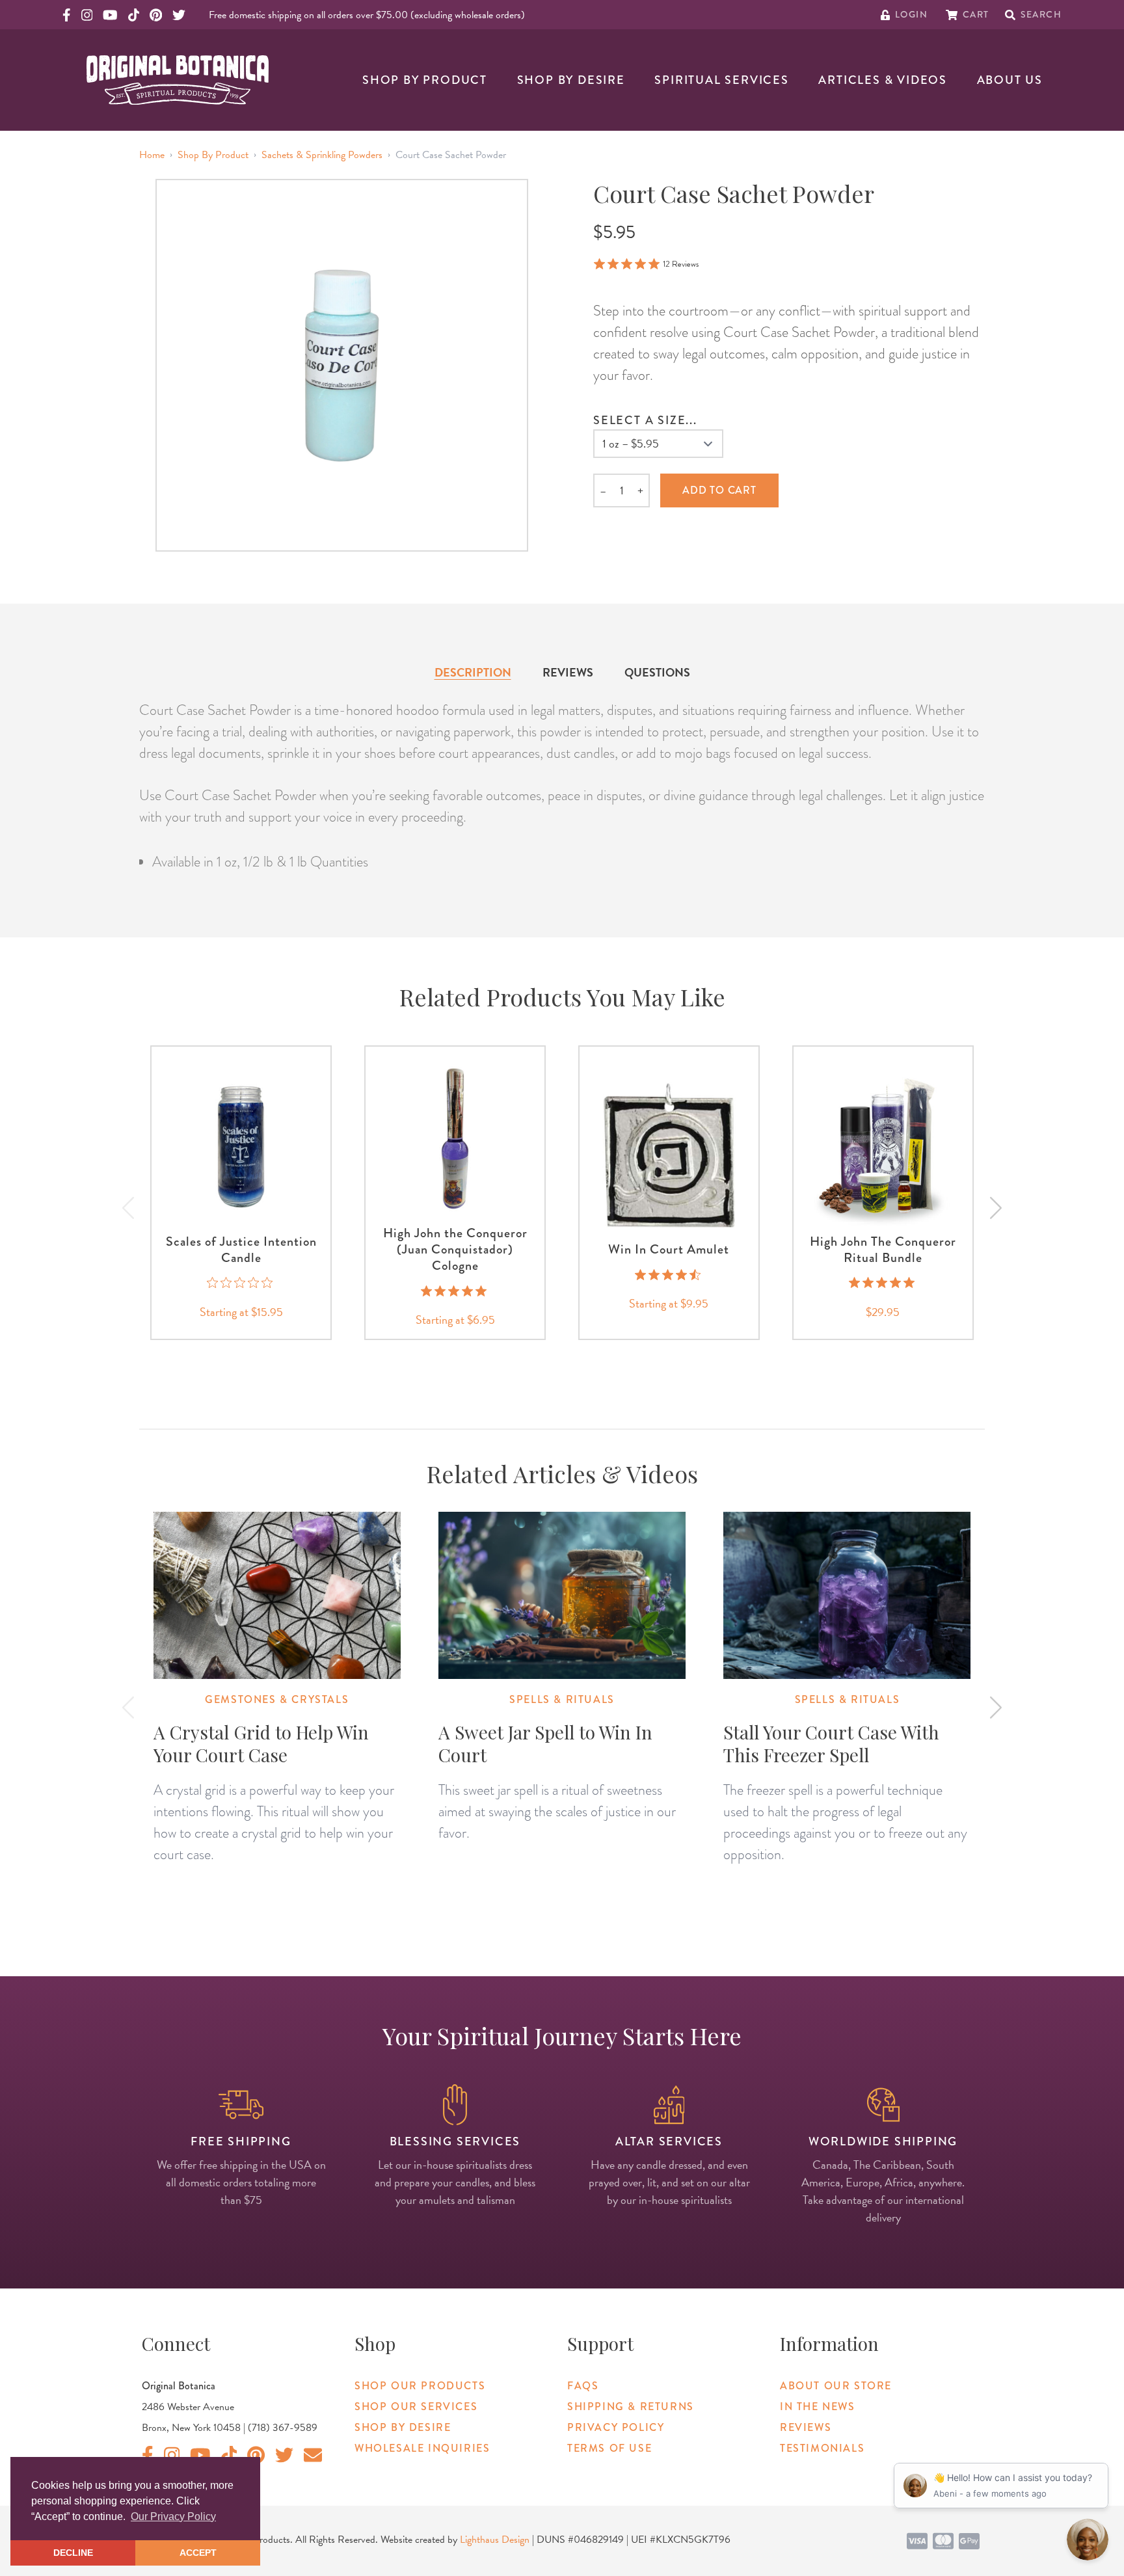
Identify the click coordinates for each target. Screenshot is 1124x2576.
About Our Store (836, 2386)
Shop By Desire (571, 80)
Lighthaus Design (495, 2540)
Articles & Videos (883, 80)
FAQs (583, 2386)
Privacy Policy (616, 2427)
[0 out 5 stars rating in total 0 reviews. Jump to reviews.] (241, 1283)
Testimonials (822, 2448)
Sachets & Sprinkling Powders (322, 155)
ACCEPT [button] (198, 2553)
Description (473, 672)
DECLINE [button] (73, 2553)
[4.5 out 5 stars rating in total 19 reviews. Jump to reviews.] (669, 1274)
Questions (657, 672)
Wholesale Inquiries (422, 2448)
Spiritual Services (721, 80)
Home (152, 155)
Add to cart (719, 490)
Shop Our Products (420, 2386)
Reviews (568, 672)
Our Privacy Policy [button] (173, 2516)
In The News (818, 2407)
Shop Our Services (416, 2407)
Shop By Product (425, 80)
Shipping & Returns (631, 2407)
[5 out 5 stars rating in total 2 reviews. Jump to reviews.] (455, 1291)
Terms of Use (609, 2448)
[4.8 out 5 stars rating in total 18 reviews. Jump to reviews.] (883, 1283)
